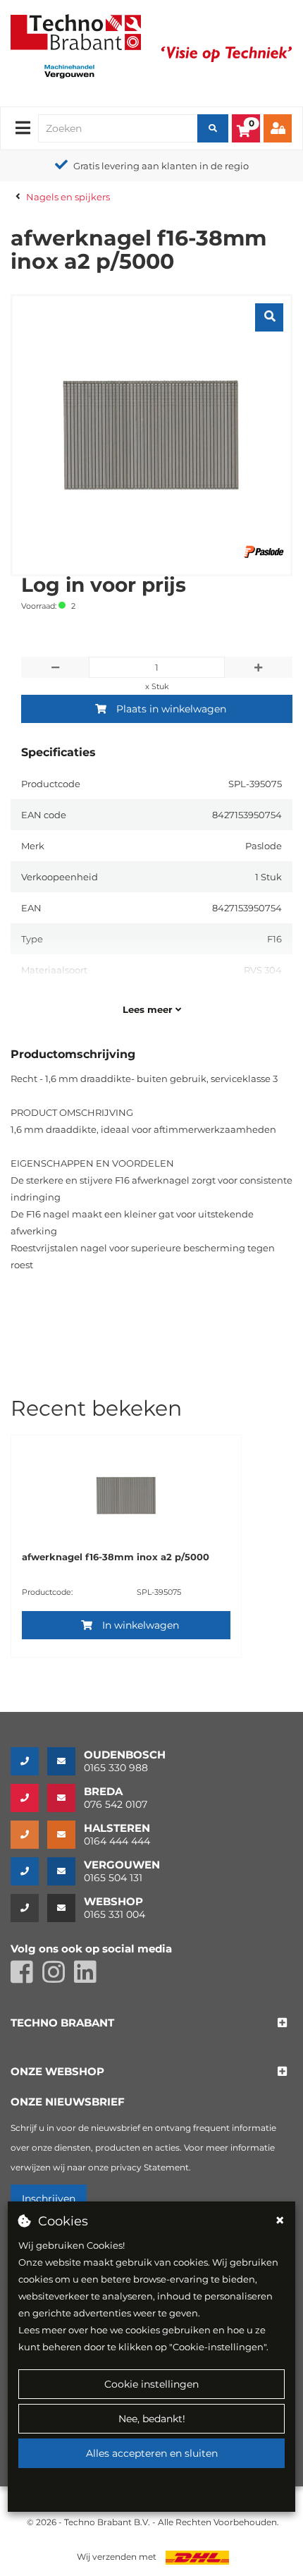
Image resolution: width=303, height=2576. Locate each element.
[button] (62, 2023)
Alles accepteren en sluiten (152, 2453)
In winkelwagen (141, 1625)
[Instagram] (58, 1978)
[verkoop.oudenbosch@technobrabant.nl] (66, 1761)
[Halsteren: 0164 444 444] (29, 1835)
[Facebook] (26, 1978)
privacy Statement (150, 2167)
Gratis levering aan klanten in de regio (161, 166)
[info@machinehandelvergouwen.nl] (66, 1871)
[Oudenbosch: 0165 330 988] (29, 1761)
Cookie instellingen (151, 2384)
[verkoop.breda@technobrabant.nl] (66, 1798)
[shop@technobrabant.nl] (66, 1908)
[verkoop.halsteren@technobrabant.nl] (66, 1835)
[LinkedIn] (89, 1978)
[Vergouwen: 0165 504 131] (29, 1871)
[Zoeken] (213, 128)
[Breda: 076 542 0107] (29, 1798)
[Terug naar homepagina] (76, 31)
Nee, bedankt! (152, 2419)
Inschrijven (49, 2199)
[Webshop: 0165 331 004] (29, 1908)
